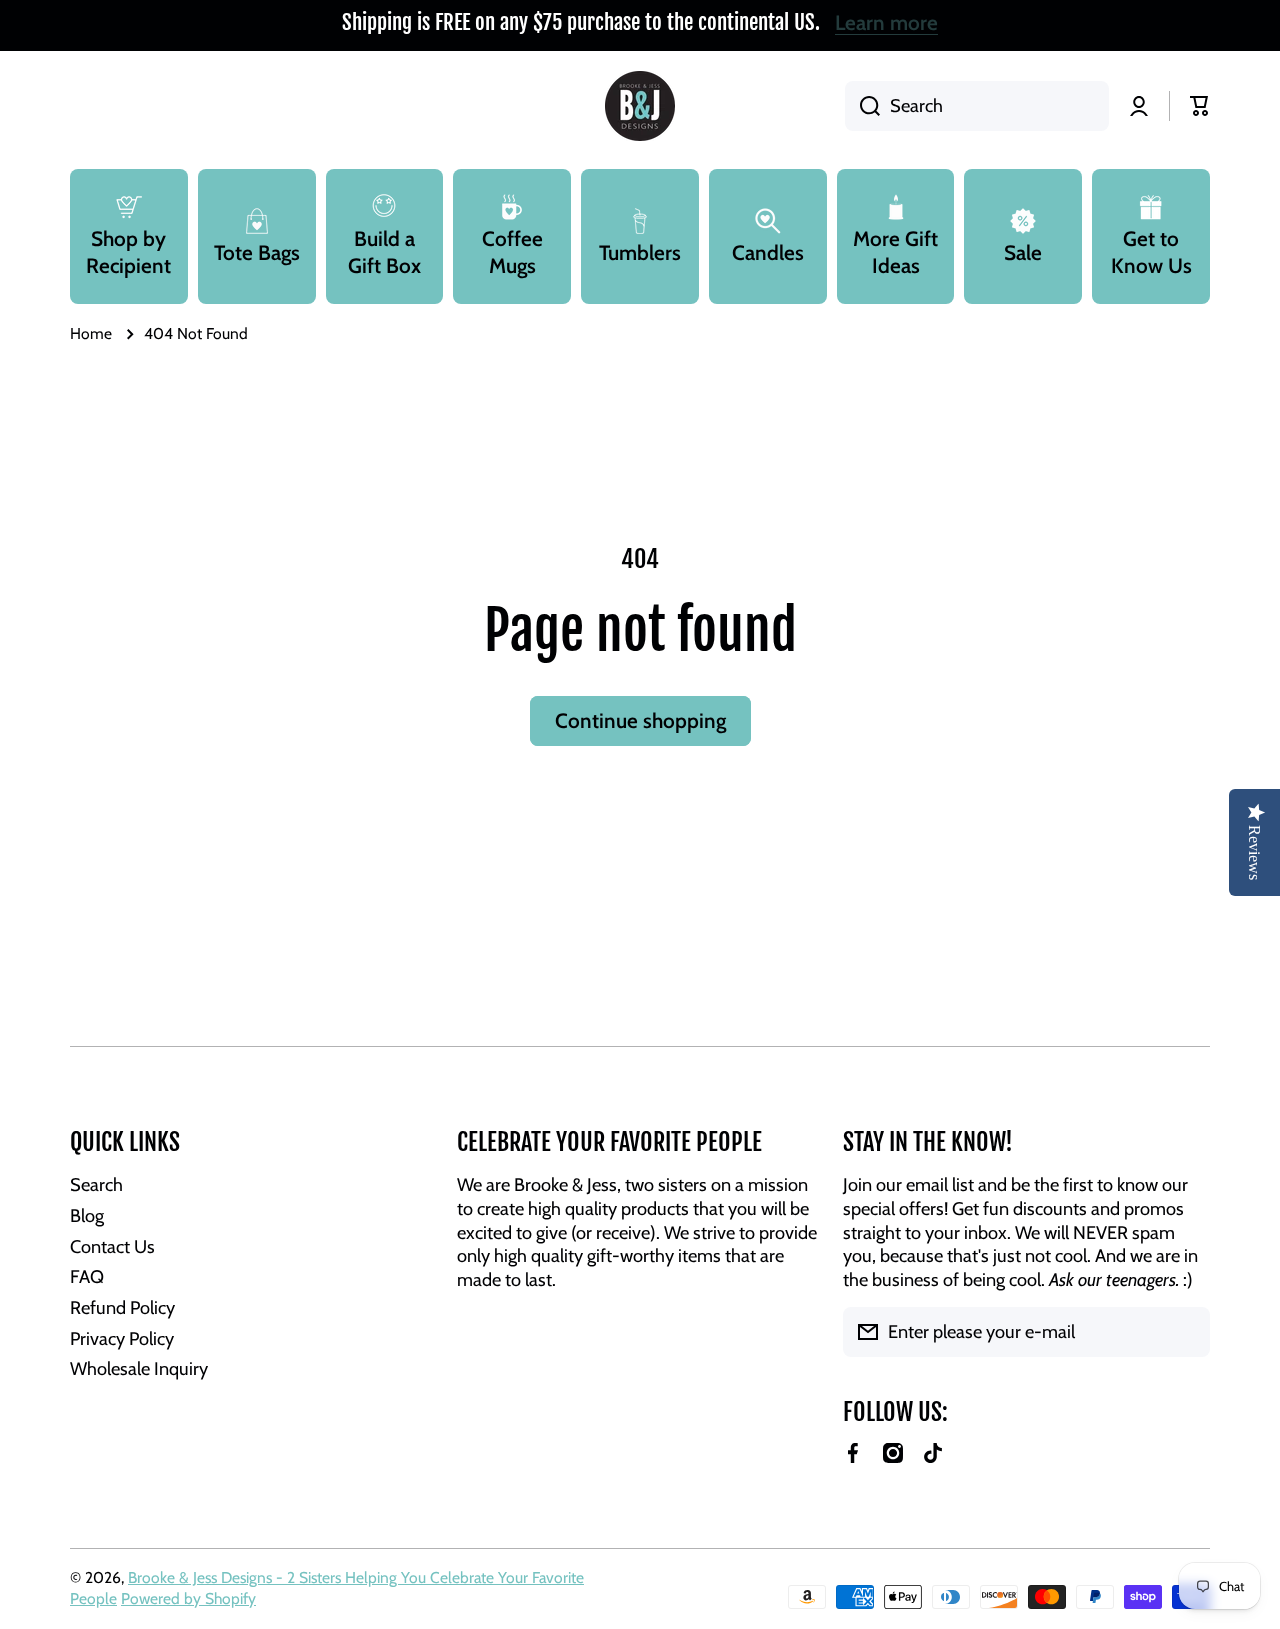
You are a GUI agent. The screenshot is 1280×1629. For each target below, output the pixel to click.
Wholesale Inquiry (139, 1368)
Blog (87, 1215)
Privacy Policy (122, 1338)
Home (91, 333)
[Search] (862, 106)
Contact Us (112, 1246)
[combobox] (977, 106)
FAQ (87, 1276)
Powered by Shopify (188, 1598)
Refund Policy (122, 1307)
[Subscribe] (1185, 1332)
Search (96, 1184)
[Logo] (640, 106)
